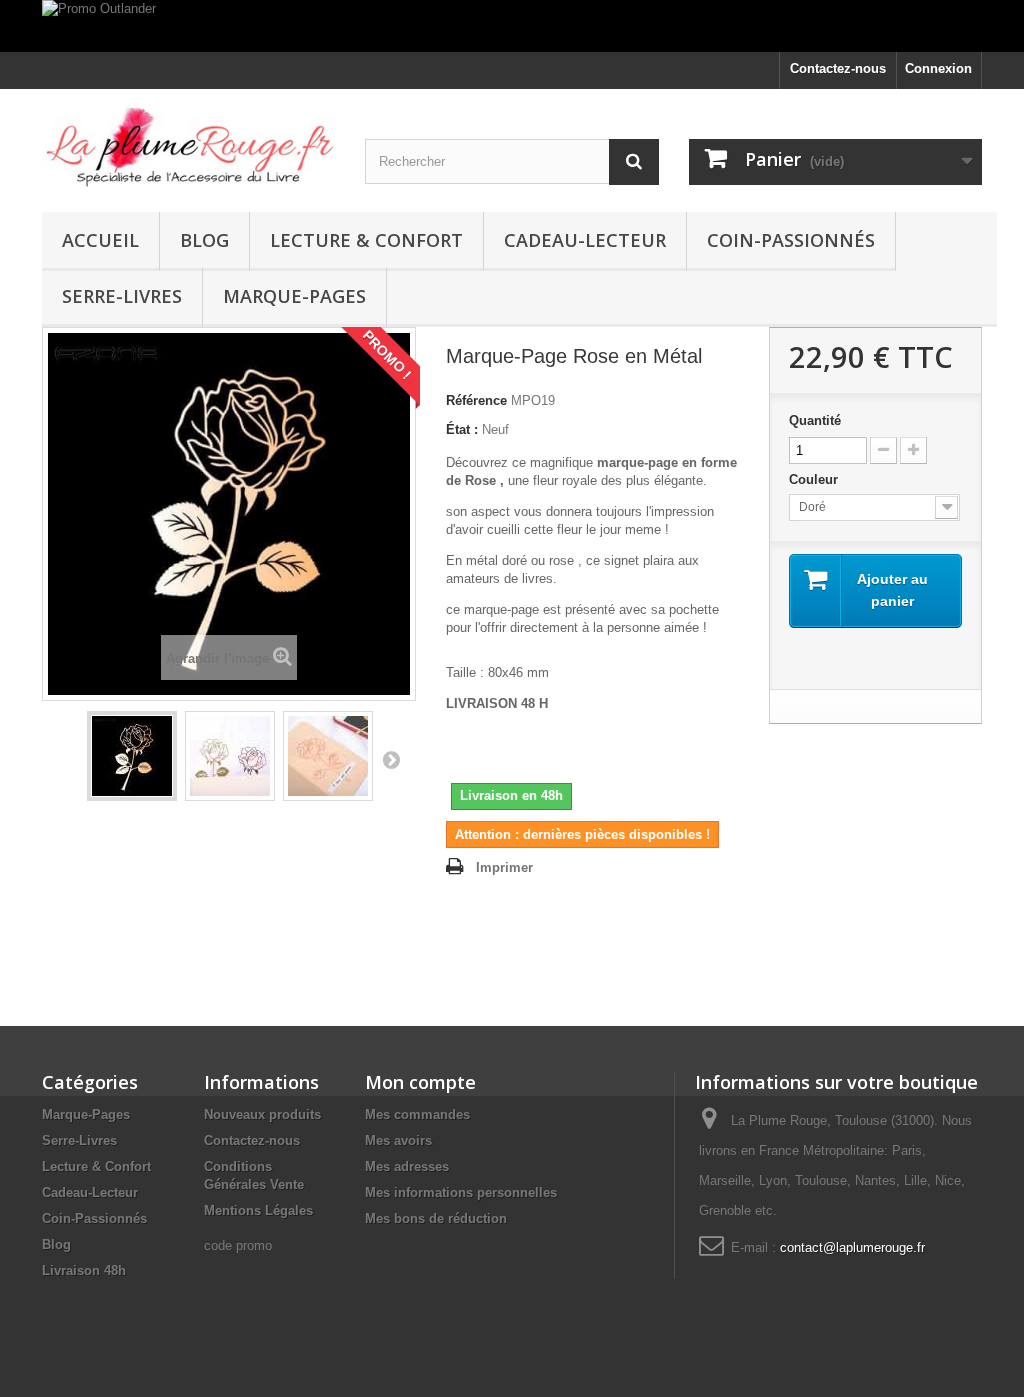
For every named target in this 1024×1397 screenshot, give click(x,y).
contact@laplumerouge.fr (852, 1247)
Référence (476, 400)
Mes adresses (407, 1166)
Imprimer (504, 867)
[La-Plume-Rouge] (188, 145)
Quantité (815, 420)
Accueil (100, 240)
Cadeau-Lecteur (585, 240)
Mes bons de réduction (436, 1218)
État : (462, 429)
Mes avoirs (398, 1140)
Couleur (815, 479)
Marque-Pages (294, 296)
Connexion (938, 68)
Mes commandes (417, 1114)
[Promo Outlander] (512, 26)
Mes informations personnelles (461, 1192)
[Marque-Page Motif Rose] (132, 756)
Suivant (391, 759)
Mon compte (420, 1082)
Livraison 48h (84, 1270)
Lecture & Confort (366, 240)
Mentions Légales (258, 1210)
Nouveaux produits (262, 1114)
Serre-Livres (122, 296)
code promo (238, 1245)
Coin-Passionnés (791, 240)
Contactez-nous (838, 68)
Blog (204, 240)
